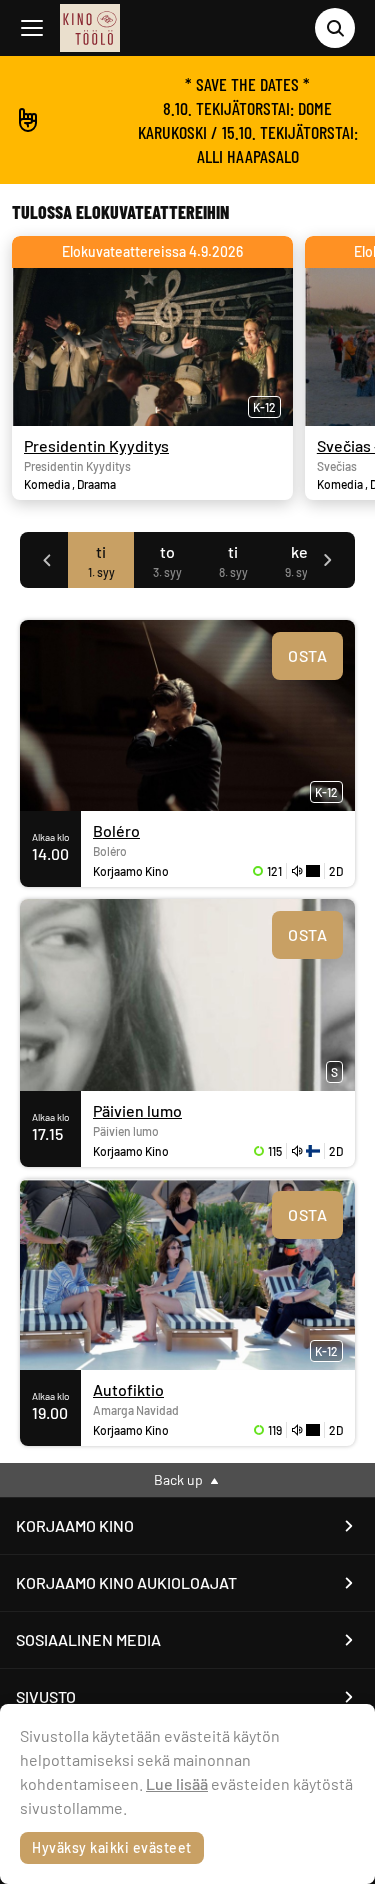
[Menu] (32, 28)
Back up (180, 1479)
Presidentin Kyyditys (96, 445)
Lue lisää (177, 1783)
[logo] (90, 28)
